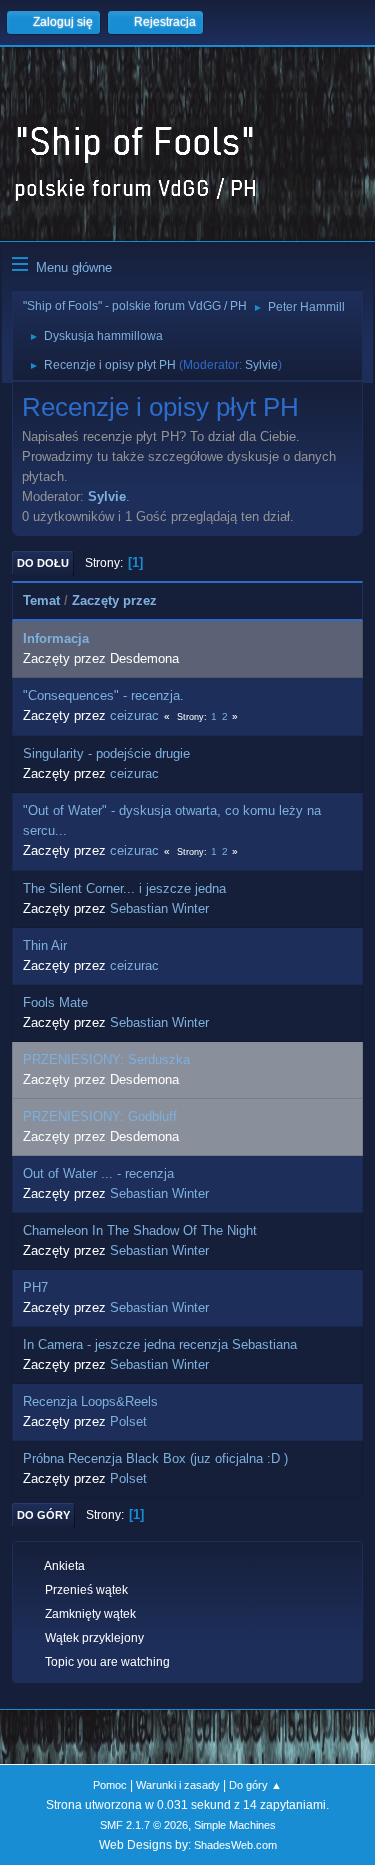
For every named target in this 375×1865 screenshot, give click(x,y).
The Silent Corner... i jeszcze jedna (124, 888)
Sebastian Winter (159, 908)
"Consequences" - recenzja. (103, 695)
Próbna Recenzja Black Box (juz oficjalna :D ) (155, 1458)
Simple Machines (235, 1825)
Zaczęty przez (114, 600)
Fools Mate (55, 1002)
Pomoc (110, 1785)
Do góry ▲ (255, 1785)
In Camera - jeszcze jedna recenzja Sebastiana (160, 1344)
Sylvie (261, 365)
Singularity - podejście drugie (106, 753)
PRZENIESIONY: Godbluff (100, 1116)
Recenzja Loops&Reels (90, 1401)
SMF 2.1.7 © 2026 (144, 1825)
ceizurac (134, 715)
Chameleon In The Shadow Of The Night (140, 1230)
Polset (128, 1421)
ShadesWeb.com (235, 1845)
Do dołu (43, 563)
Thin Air (45, 945)
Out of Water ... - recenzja (98, 1173)
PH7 (35, 1287)
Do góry (43, 1515)
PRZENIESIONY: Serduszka (106, 1059)
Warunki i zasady (178, 1785)
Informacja (56, 638)
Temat (41, 600)
